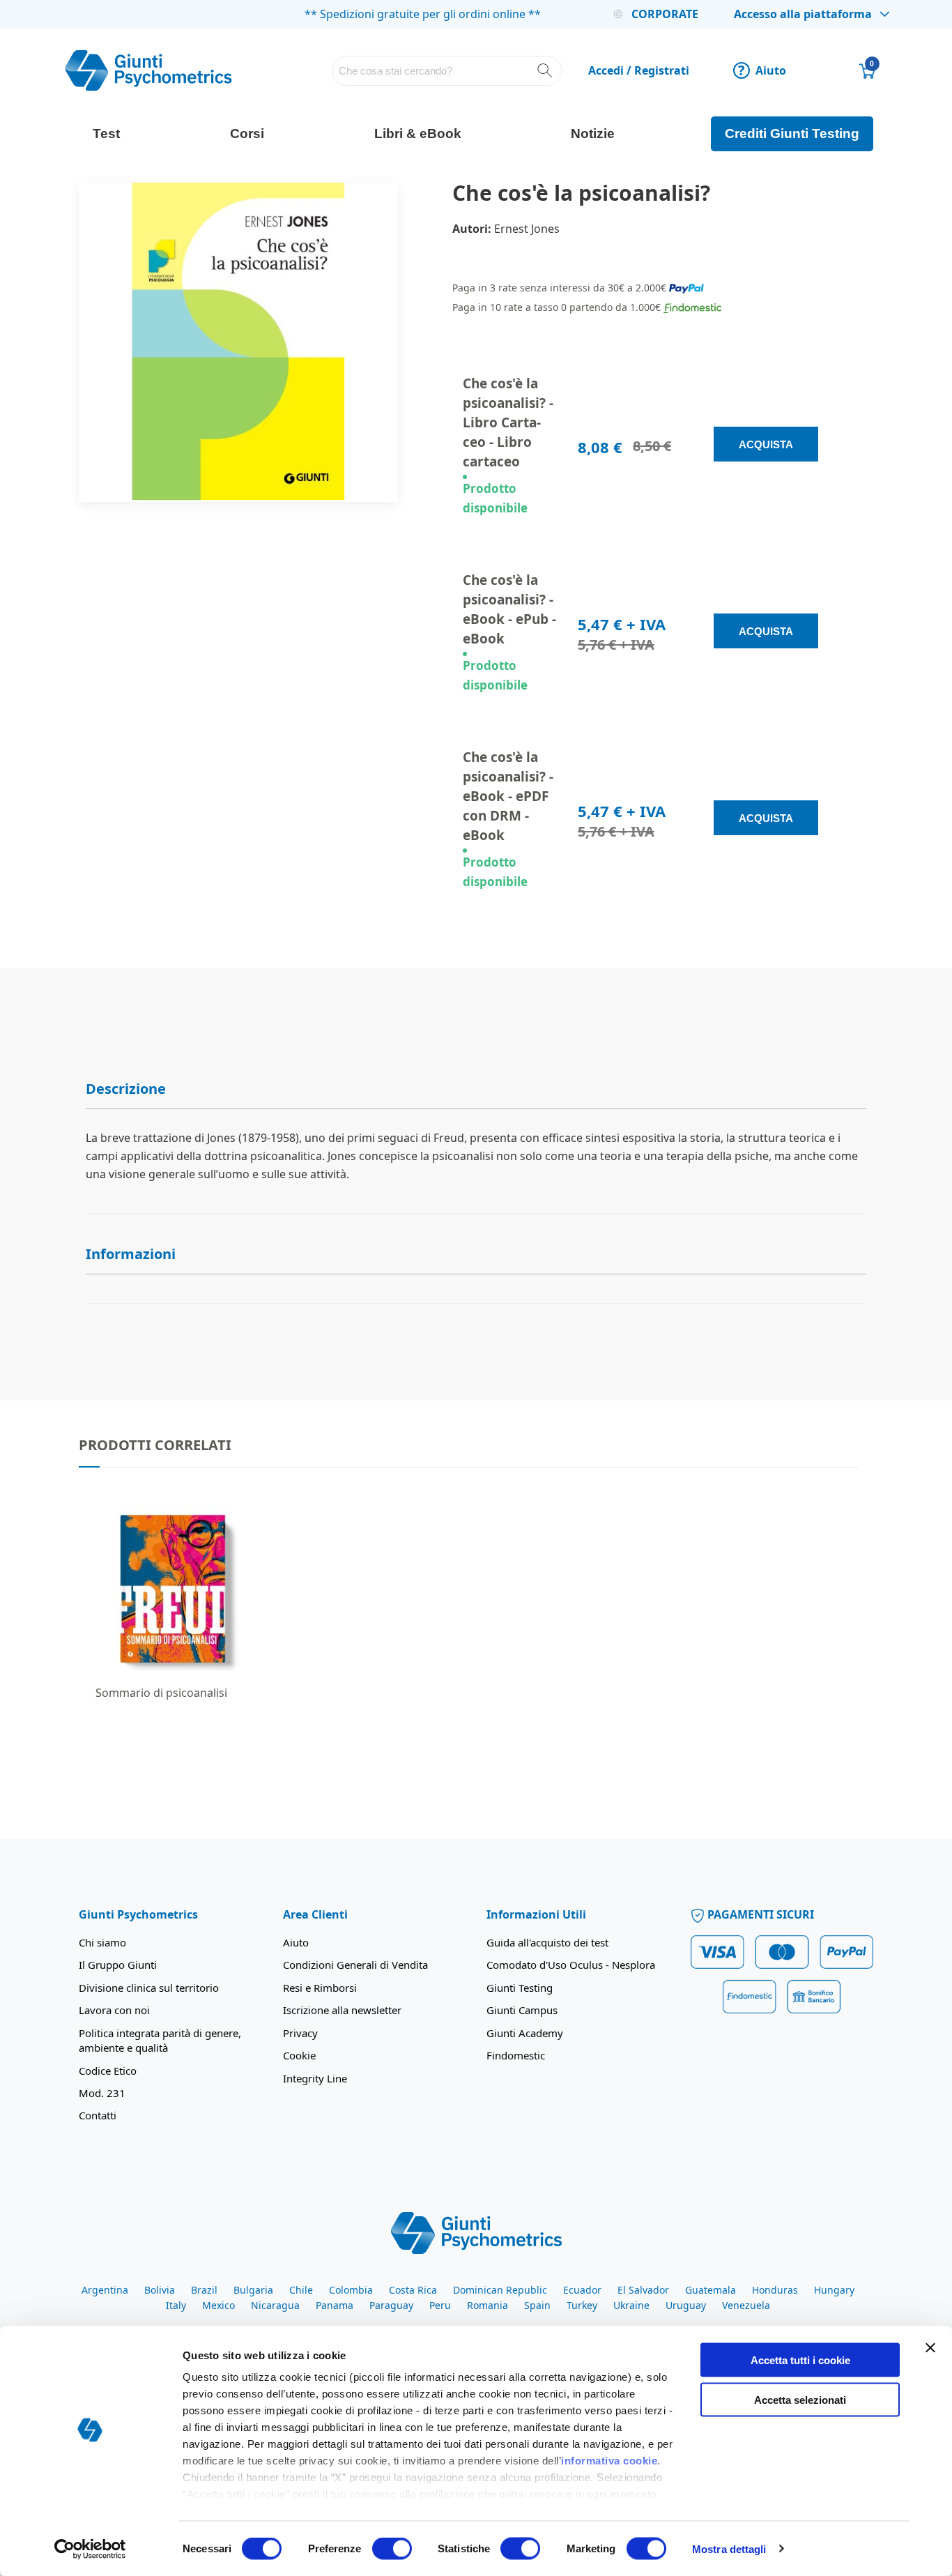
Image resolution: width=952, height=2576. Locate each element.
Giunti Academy (525, 2033)
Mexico (218, 2305)
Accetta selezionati (800, 2399)
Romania (487, 2305)
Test (106, 134)
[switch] (392, 2550)
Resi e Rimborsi (320, 1988)
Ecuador (582, 2290)
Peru (440, 2305)
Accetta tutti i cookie (800, 2360)
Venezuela (746, 2305)
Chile (301, 2290)
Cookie (299, 2055)
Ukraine (631, 2305)
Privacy (300, 2033)
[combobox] (447, 71)
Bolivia (160, 2290)
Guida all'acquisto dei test (547, 1942)
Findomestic (516, 2055)
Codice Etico (108, 2071)
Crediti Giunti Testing (792, 134)
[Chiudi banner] (930, 2348)
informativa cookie (609, 2461)
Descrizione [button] (126, 1089)
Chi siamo (102, 1942)
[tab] (476, 1089)
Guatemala (711, 2290)
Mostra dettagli (729, 2548)
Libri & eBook (418, 134)
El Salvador (643, 2290)
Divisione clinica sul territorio (149, 1988)
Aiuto (762, 70)
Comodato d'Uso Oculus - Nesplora (571, 1965)
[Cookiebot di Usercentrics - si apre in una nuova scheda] (90, 2549)
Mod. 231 (102, 2093)
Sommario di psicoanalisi (161, 1693)
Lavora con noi (114, 2010)
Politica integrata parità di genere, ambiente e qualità (160, 2040)
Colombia (351, 2290)
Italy (176, 2305)
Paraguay (391, 2305)
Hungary (834, 2290)
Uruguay (686, 2305)
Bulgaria (253, 2290)
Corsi (247, 134)
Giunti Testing (520, 1988)
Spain (537, 2305)
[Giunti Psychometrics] (476, 2232)
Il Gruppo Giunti (118, 1965)
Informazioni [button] (131, 1254)
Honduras (775, 2290)
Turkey (582, 2305)
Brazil (204, 2290)
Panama (335, 2305)
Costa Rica (413, 2290)
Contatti (98, 2115)
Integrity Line (315, 2078)
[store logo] (148, 70)
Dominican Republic (500, 2290)
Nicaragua (275, 2305)
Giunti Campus (522, 2010)
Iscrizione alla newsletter (342, 2010)
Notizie (593, 134)
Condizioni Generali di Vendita (355, 1965)
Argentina (105, 2290)
